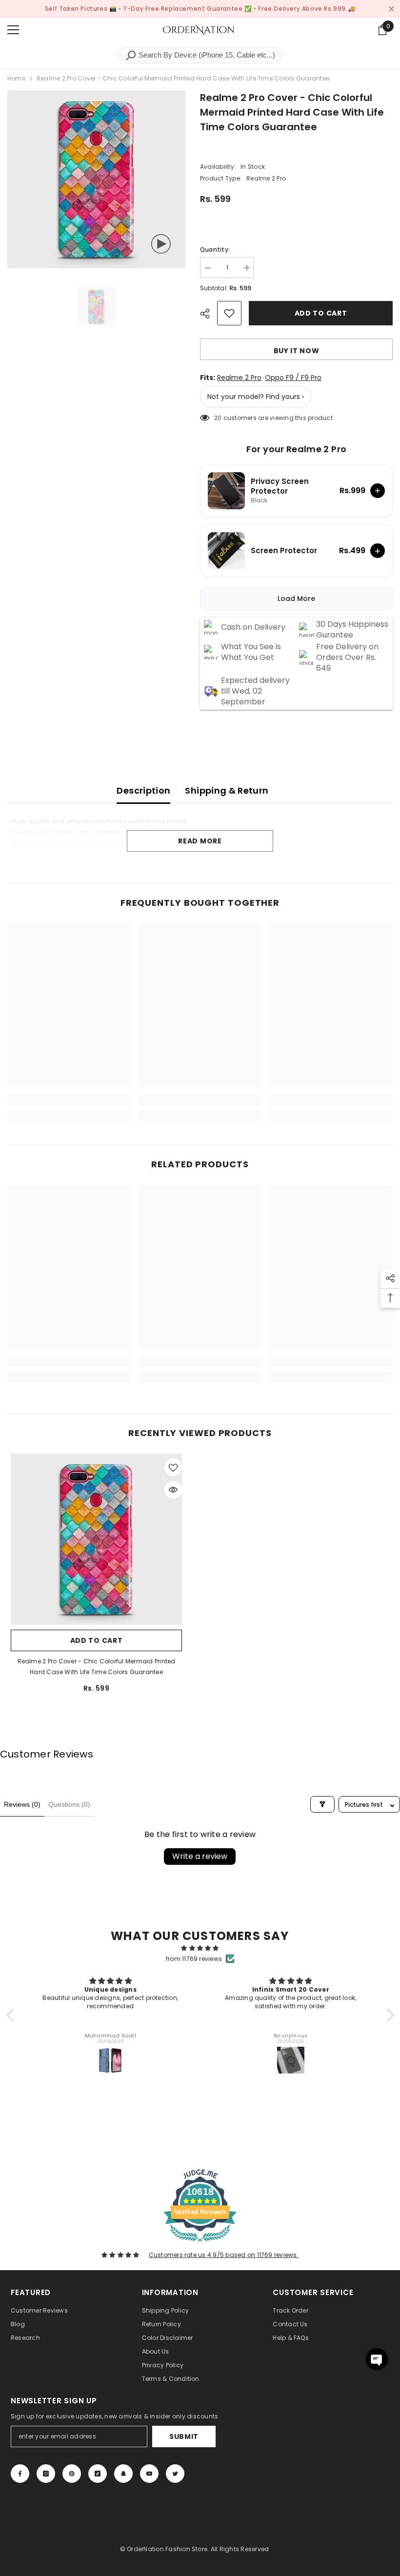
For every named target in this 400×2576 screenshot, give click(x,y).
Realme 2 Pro (239, 378)
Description (143, 790)
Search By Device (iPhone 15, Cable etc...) (206, 55)
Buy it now (297, 351)
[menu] (13, 30)
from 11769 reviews (194, 1959)
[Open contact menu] (377, 2359)
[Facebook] (20, 2474)
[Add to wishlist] (229, 313)
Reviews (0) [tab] (22, 1804)
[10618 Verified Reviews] (200, 2244)
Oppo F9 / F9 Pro (293, 378)
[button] (12, 2015)
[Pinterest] (72, 2474)
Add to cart (322, 313)
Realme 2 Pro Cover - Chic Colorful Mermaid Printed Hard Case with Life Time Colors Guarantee (97, 1667)
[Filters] (322, 1804)
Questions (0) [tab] (69, 1804)
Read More (200, 841)
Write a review (200, 1856)
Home (16, 78)
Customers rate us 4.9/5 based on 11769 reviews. (224, 2255)
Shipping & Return (227, 790)
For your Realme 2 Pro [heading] (297, 449)
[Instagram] (46, 2474)
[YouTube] (149, 2474)
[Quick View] (173, 1490)
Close (391, 9)
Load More (296, 599)
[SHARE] (209, 314)
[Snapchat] (123, 2474)
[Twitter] (175, 2474)
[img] (200, 1948)
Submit (184, 2436)
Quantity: (215, 250)
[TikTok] (98, 2474)
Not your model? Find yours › (256, 397)
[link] (69, 1100)
